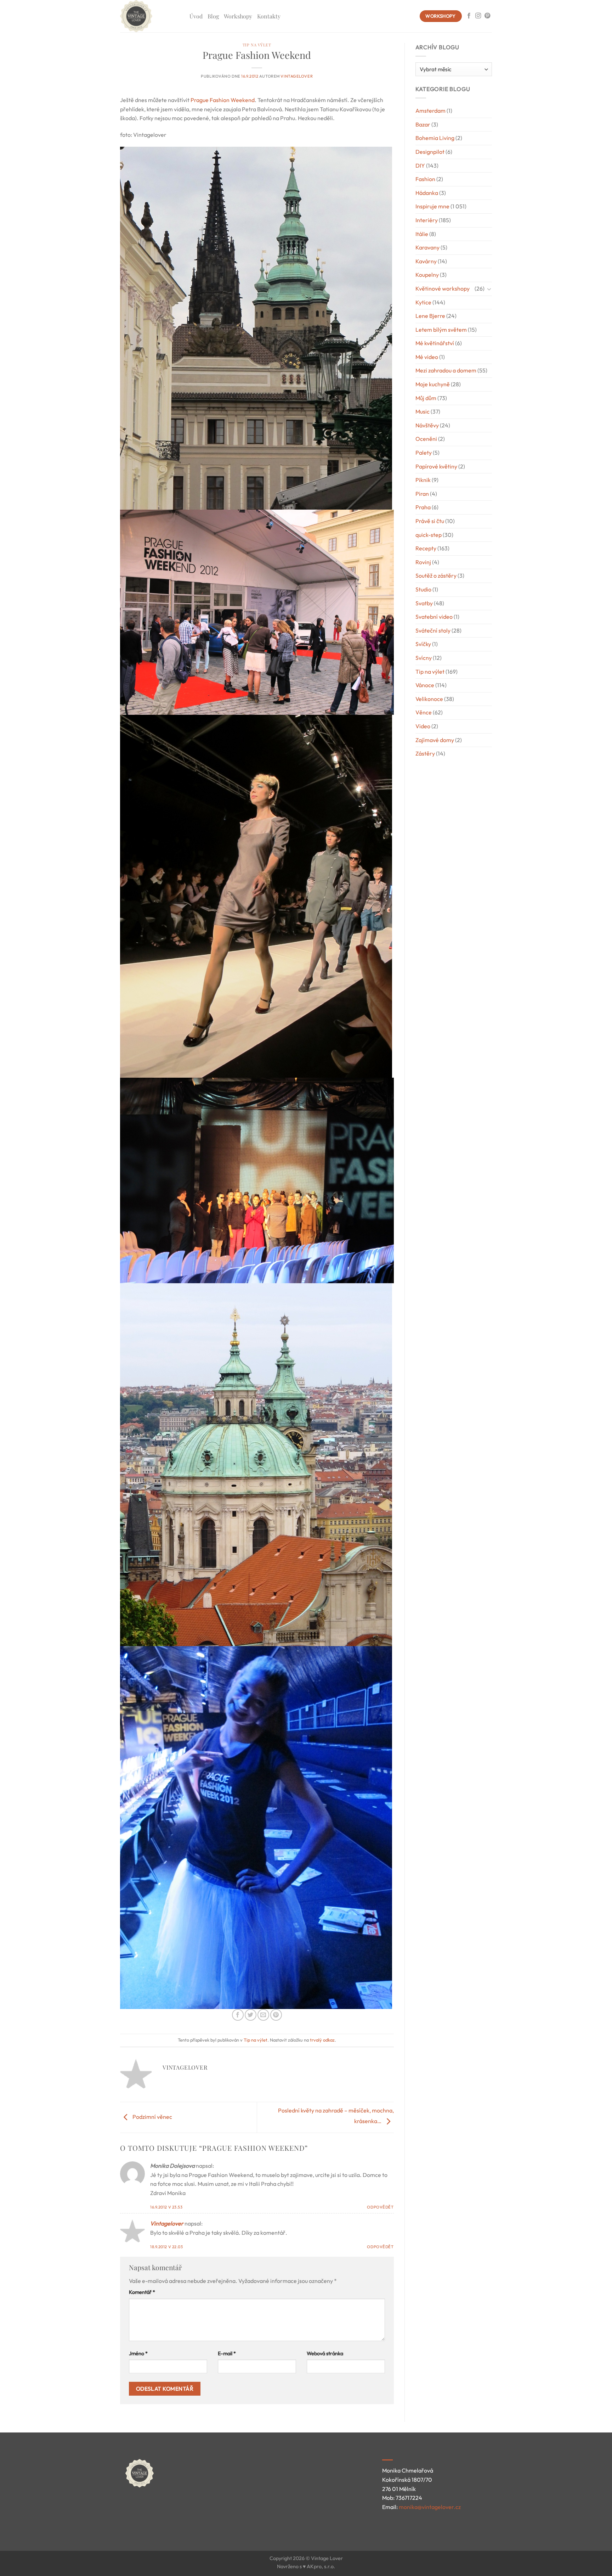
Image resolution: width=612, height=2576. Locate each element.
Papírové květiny (436, 466)
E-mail (227, 2353)
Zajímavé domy (435, 740)
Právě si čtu (430, 521)
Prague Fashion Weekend (223, 100)
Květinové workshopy (443, 288)
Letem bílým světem (441, 330)
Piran (422, 494)
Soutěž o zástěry (436, 576)
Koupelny (427, 275)
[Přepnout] (489, 289)
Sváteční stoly (433, 630)
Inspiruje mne (432, 206)
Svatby (424, 603)
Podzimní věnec (152, 2117)
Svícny (424, 658)
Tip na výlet (257, 45)
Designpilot (430, 152)
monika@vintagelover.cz (430, 2507)
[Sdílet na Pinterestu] (276, 2015)
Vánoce (425, 685)
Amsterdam (430, 111)
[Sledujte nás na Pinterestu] (487, 16)
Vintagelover (297, 76)
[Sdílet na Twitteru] (251, 2015)
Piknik (423, 480)
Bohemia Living (435, 138)
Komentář (142, 2292)
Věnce (424, 712)
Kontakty (269, 16)
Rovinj (423, 562)
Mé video (427, 357)
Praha (423, 507)
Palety (424, 453)
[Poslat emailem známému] (263, 2015)
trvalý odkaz (322, 2040)
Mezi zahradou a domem (446, 370)
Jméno (138, 2353)
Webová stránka (325, 2353)
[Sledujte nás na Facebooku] (469, 16)
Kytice (423, 302)
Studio (423, 589)
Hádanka (427, 193)
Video (423, 726)
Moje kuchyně (433, 384)
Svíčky (423, 644)
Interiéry (427, 220)
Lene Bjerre (430, 316)
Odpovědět (380, 2207)
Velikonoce (429, 699)
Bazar (423, 124)
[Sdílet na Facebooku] (238, 2015)
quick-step (429, 535)
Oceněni (426, 439)
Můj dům (426, 398)
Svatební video (434, 617)
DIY (420, 165)
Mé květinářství (435, 343)
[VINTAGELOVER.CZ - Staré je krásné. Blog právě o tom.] (149, 16)
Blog (213, 16)
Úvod (196, 16)
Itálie (422, 234)
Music (423, 411)
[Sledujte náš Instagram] (478, 16)
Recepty (426, 548)
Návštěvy (427, 425)
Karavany (427, 247)
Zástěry (425, 753)
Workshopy (238, 16)
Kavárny (426, 261)
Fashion (425, 179)
